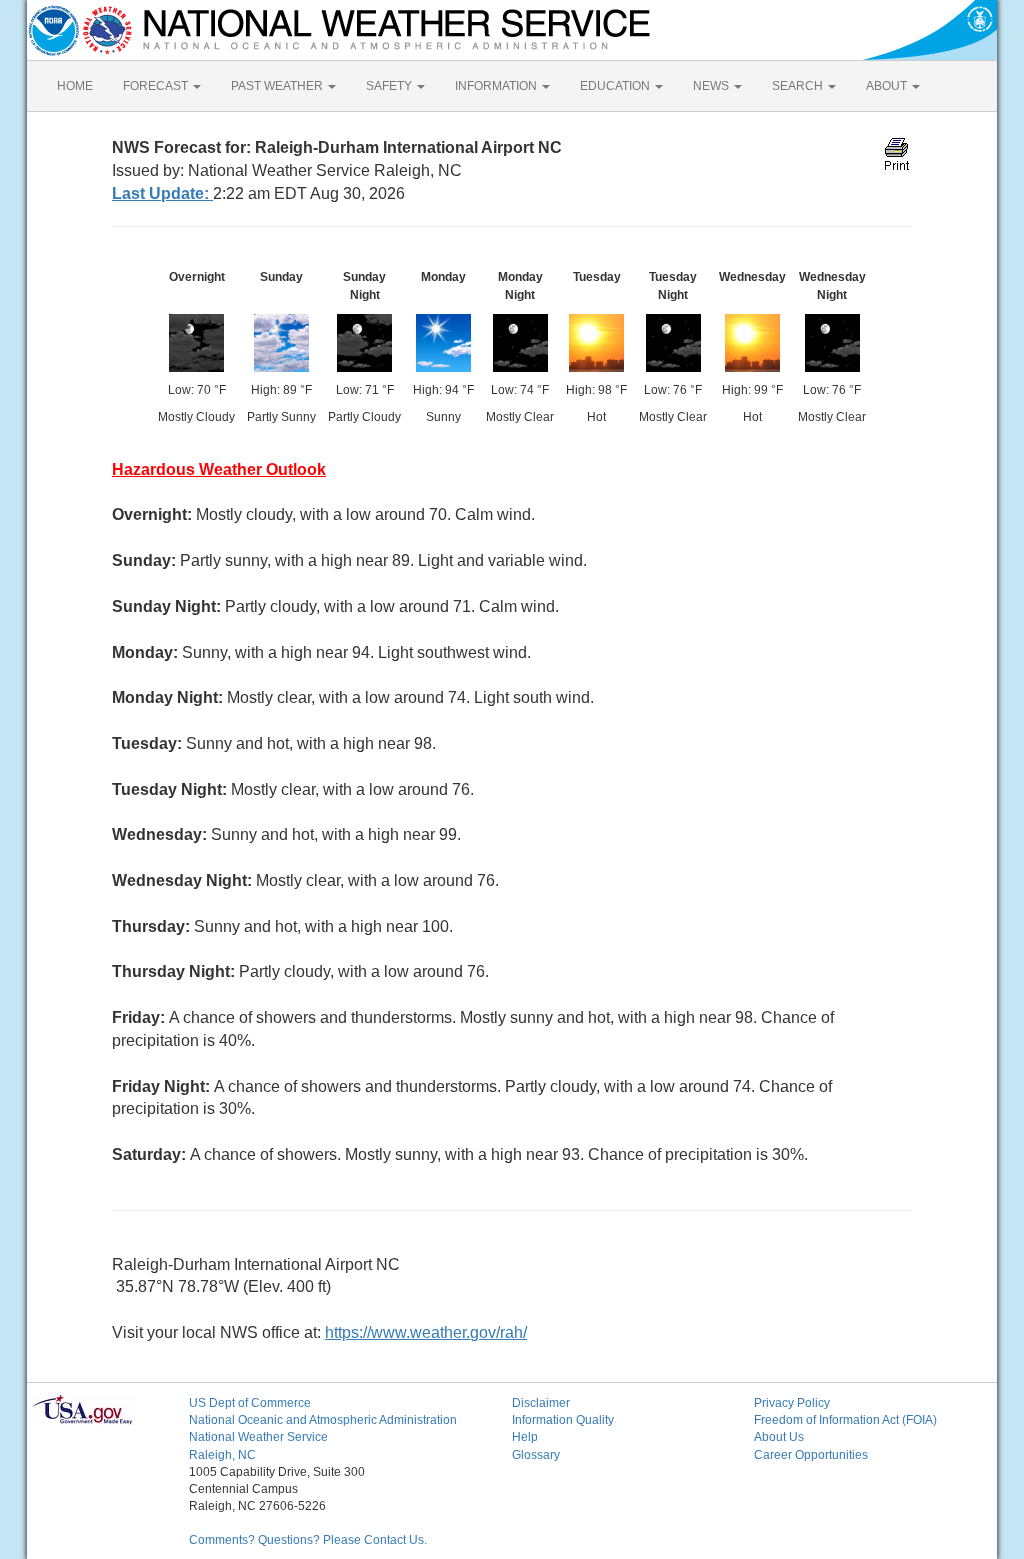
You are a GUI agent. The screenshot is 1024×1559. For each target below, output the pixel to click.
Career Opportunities (811, 1455)
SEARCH (799, 86)
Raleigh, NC (222, 1455)
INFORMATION (497, 86)
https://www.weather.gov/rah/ (426, 1332)
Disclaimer (541, 1403)
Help (525, 1437)
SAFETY (390, 86)
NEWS (712, 86)
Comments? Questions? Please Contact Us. (308, 1540)
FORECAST (157, 86)
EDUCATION (616, 86)
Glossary (536, 1455)
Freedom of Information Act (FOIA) (845, 1420)
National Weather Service (258, 1437)
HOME (75, 86)
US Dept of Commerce (250, 1403)
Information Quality (563, 1420)
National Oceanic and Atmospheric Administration (323, 1420)
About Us (779, 1437)
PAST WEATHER (278, 86)
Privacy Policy (792, 1403)
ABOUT (888, 86)
